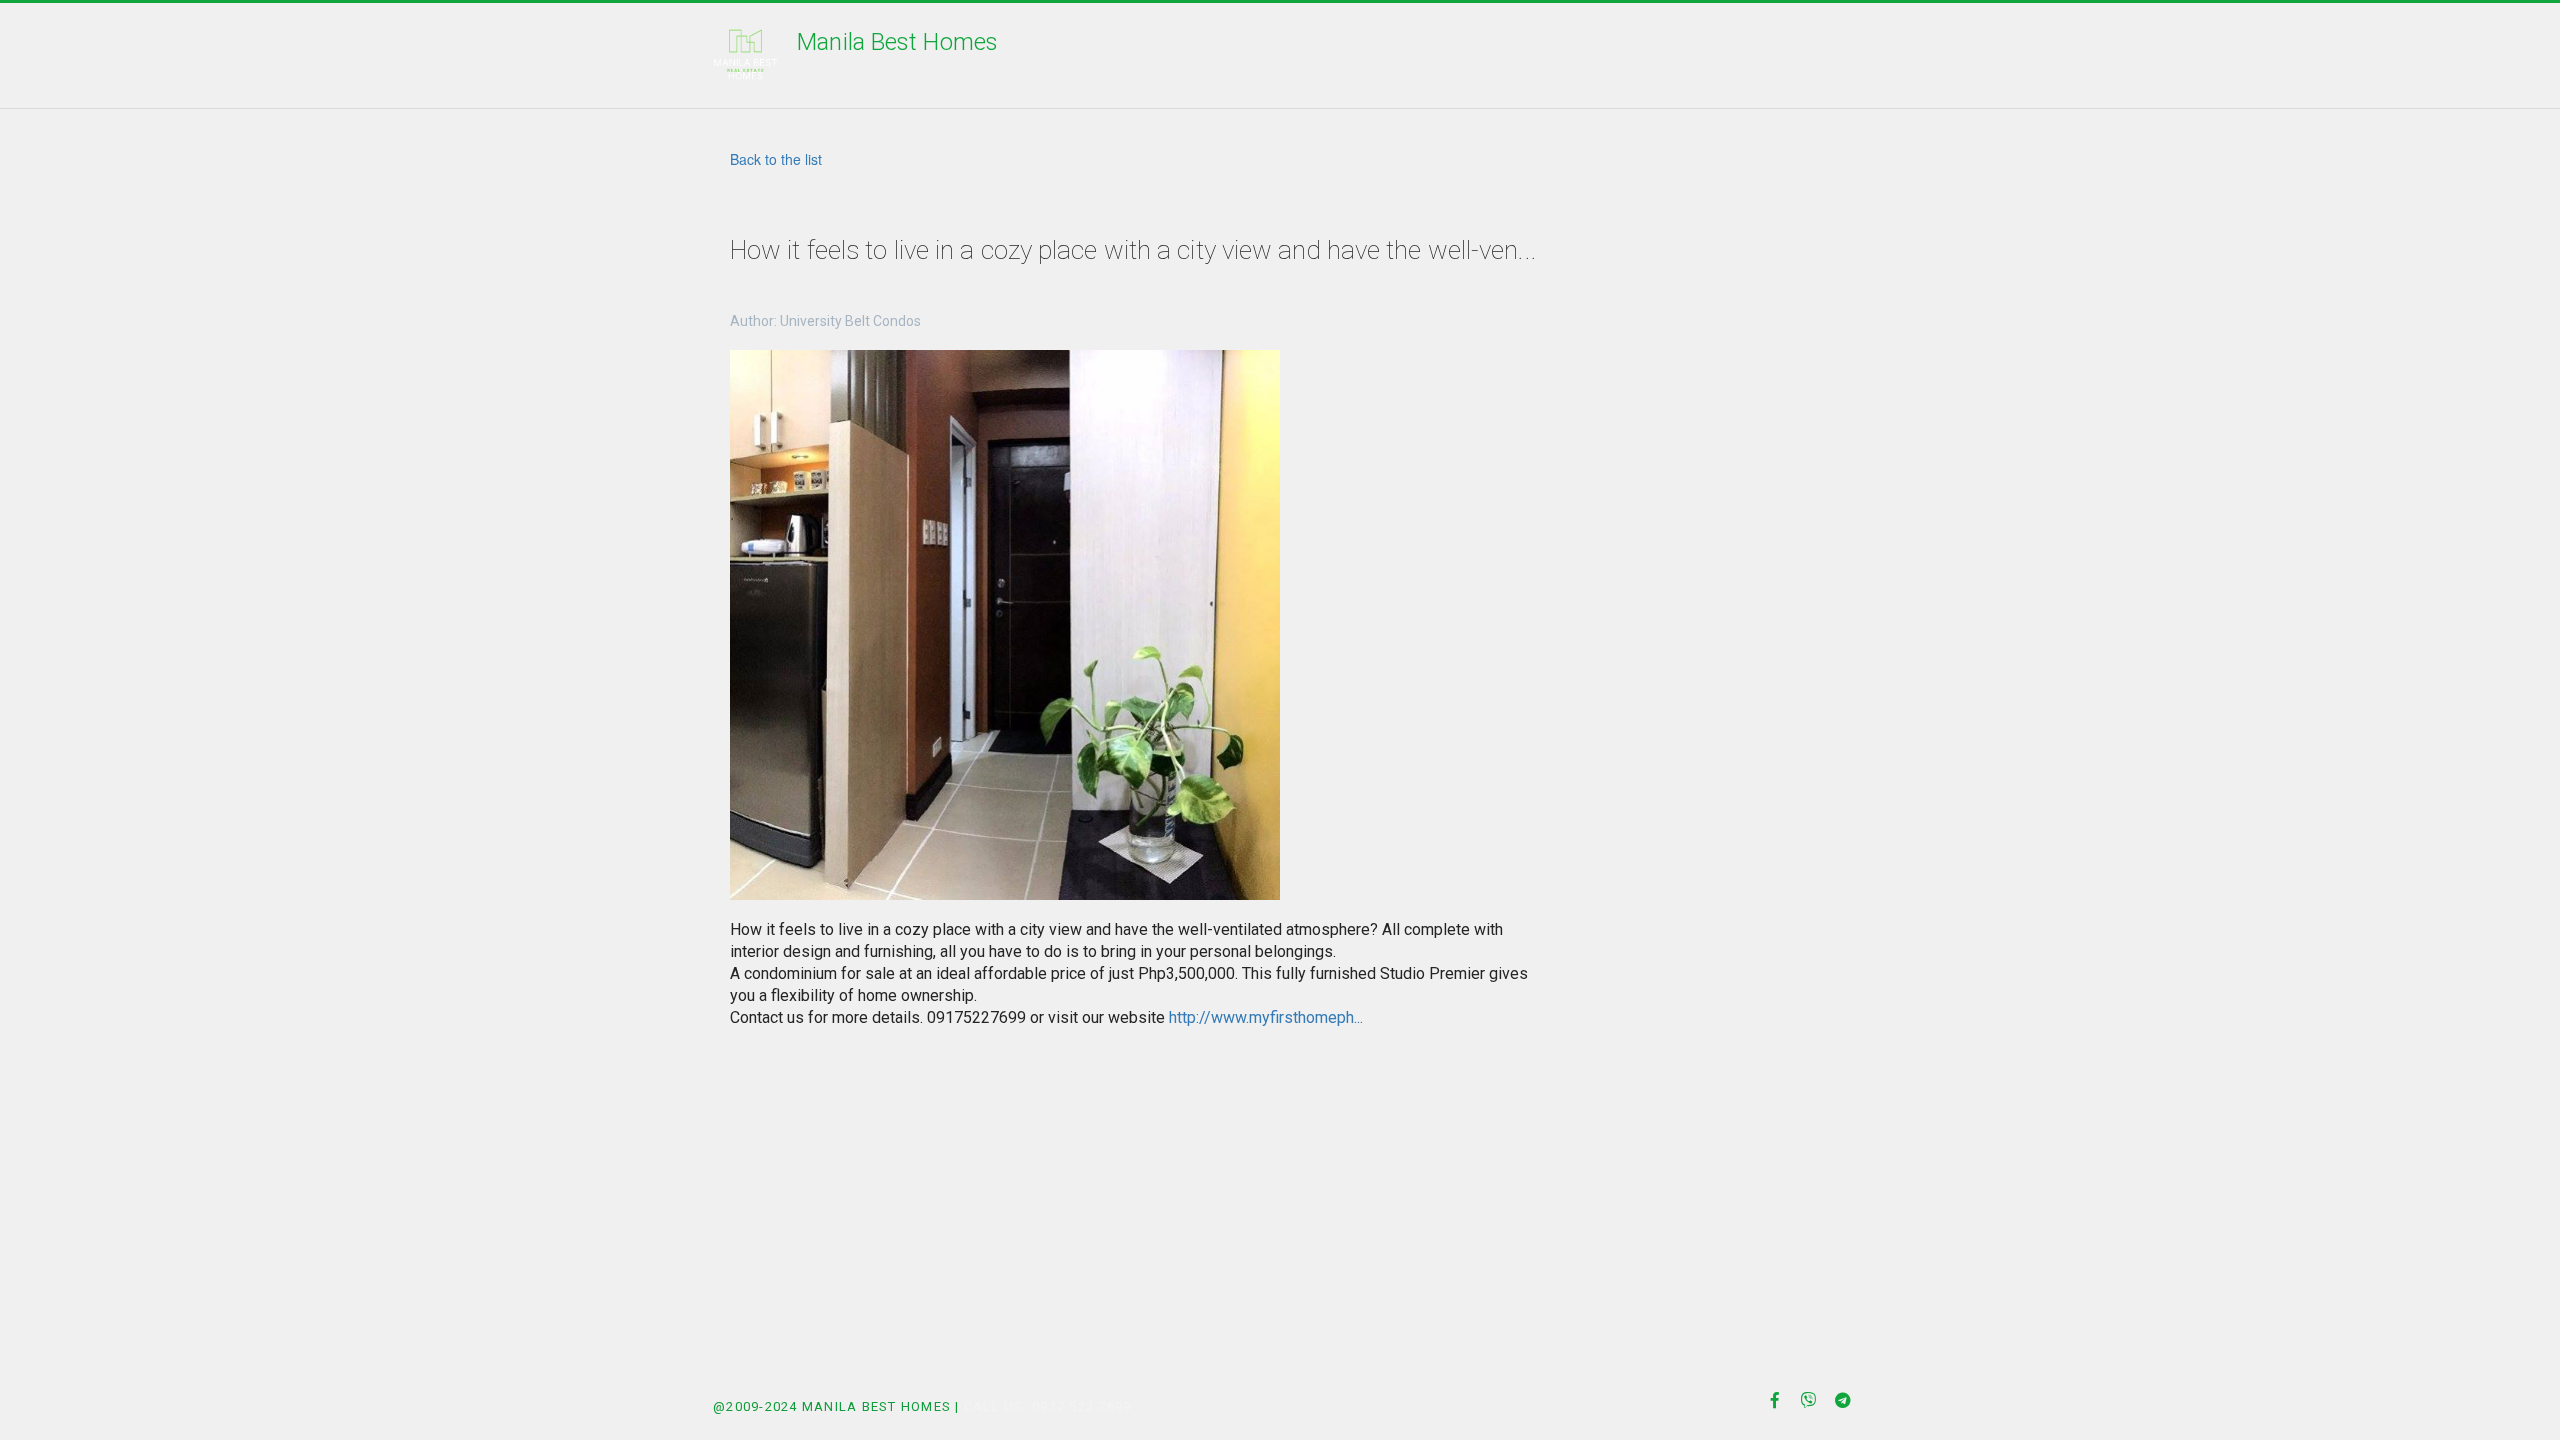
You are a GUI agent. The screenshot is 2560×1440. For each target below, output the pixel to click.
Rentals (692, 55)
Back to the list (776, 159)
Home (449, 55)
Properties (564, 55)
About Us (1174, 55)
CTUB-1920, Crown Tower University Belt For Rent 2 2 (1489, 55)
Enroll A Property (1010, 55)
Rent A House (828, 55)
